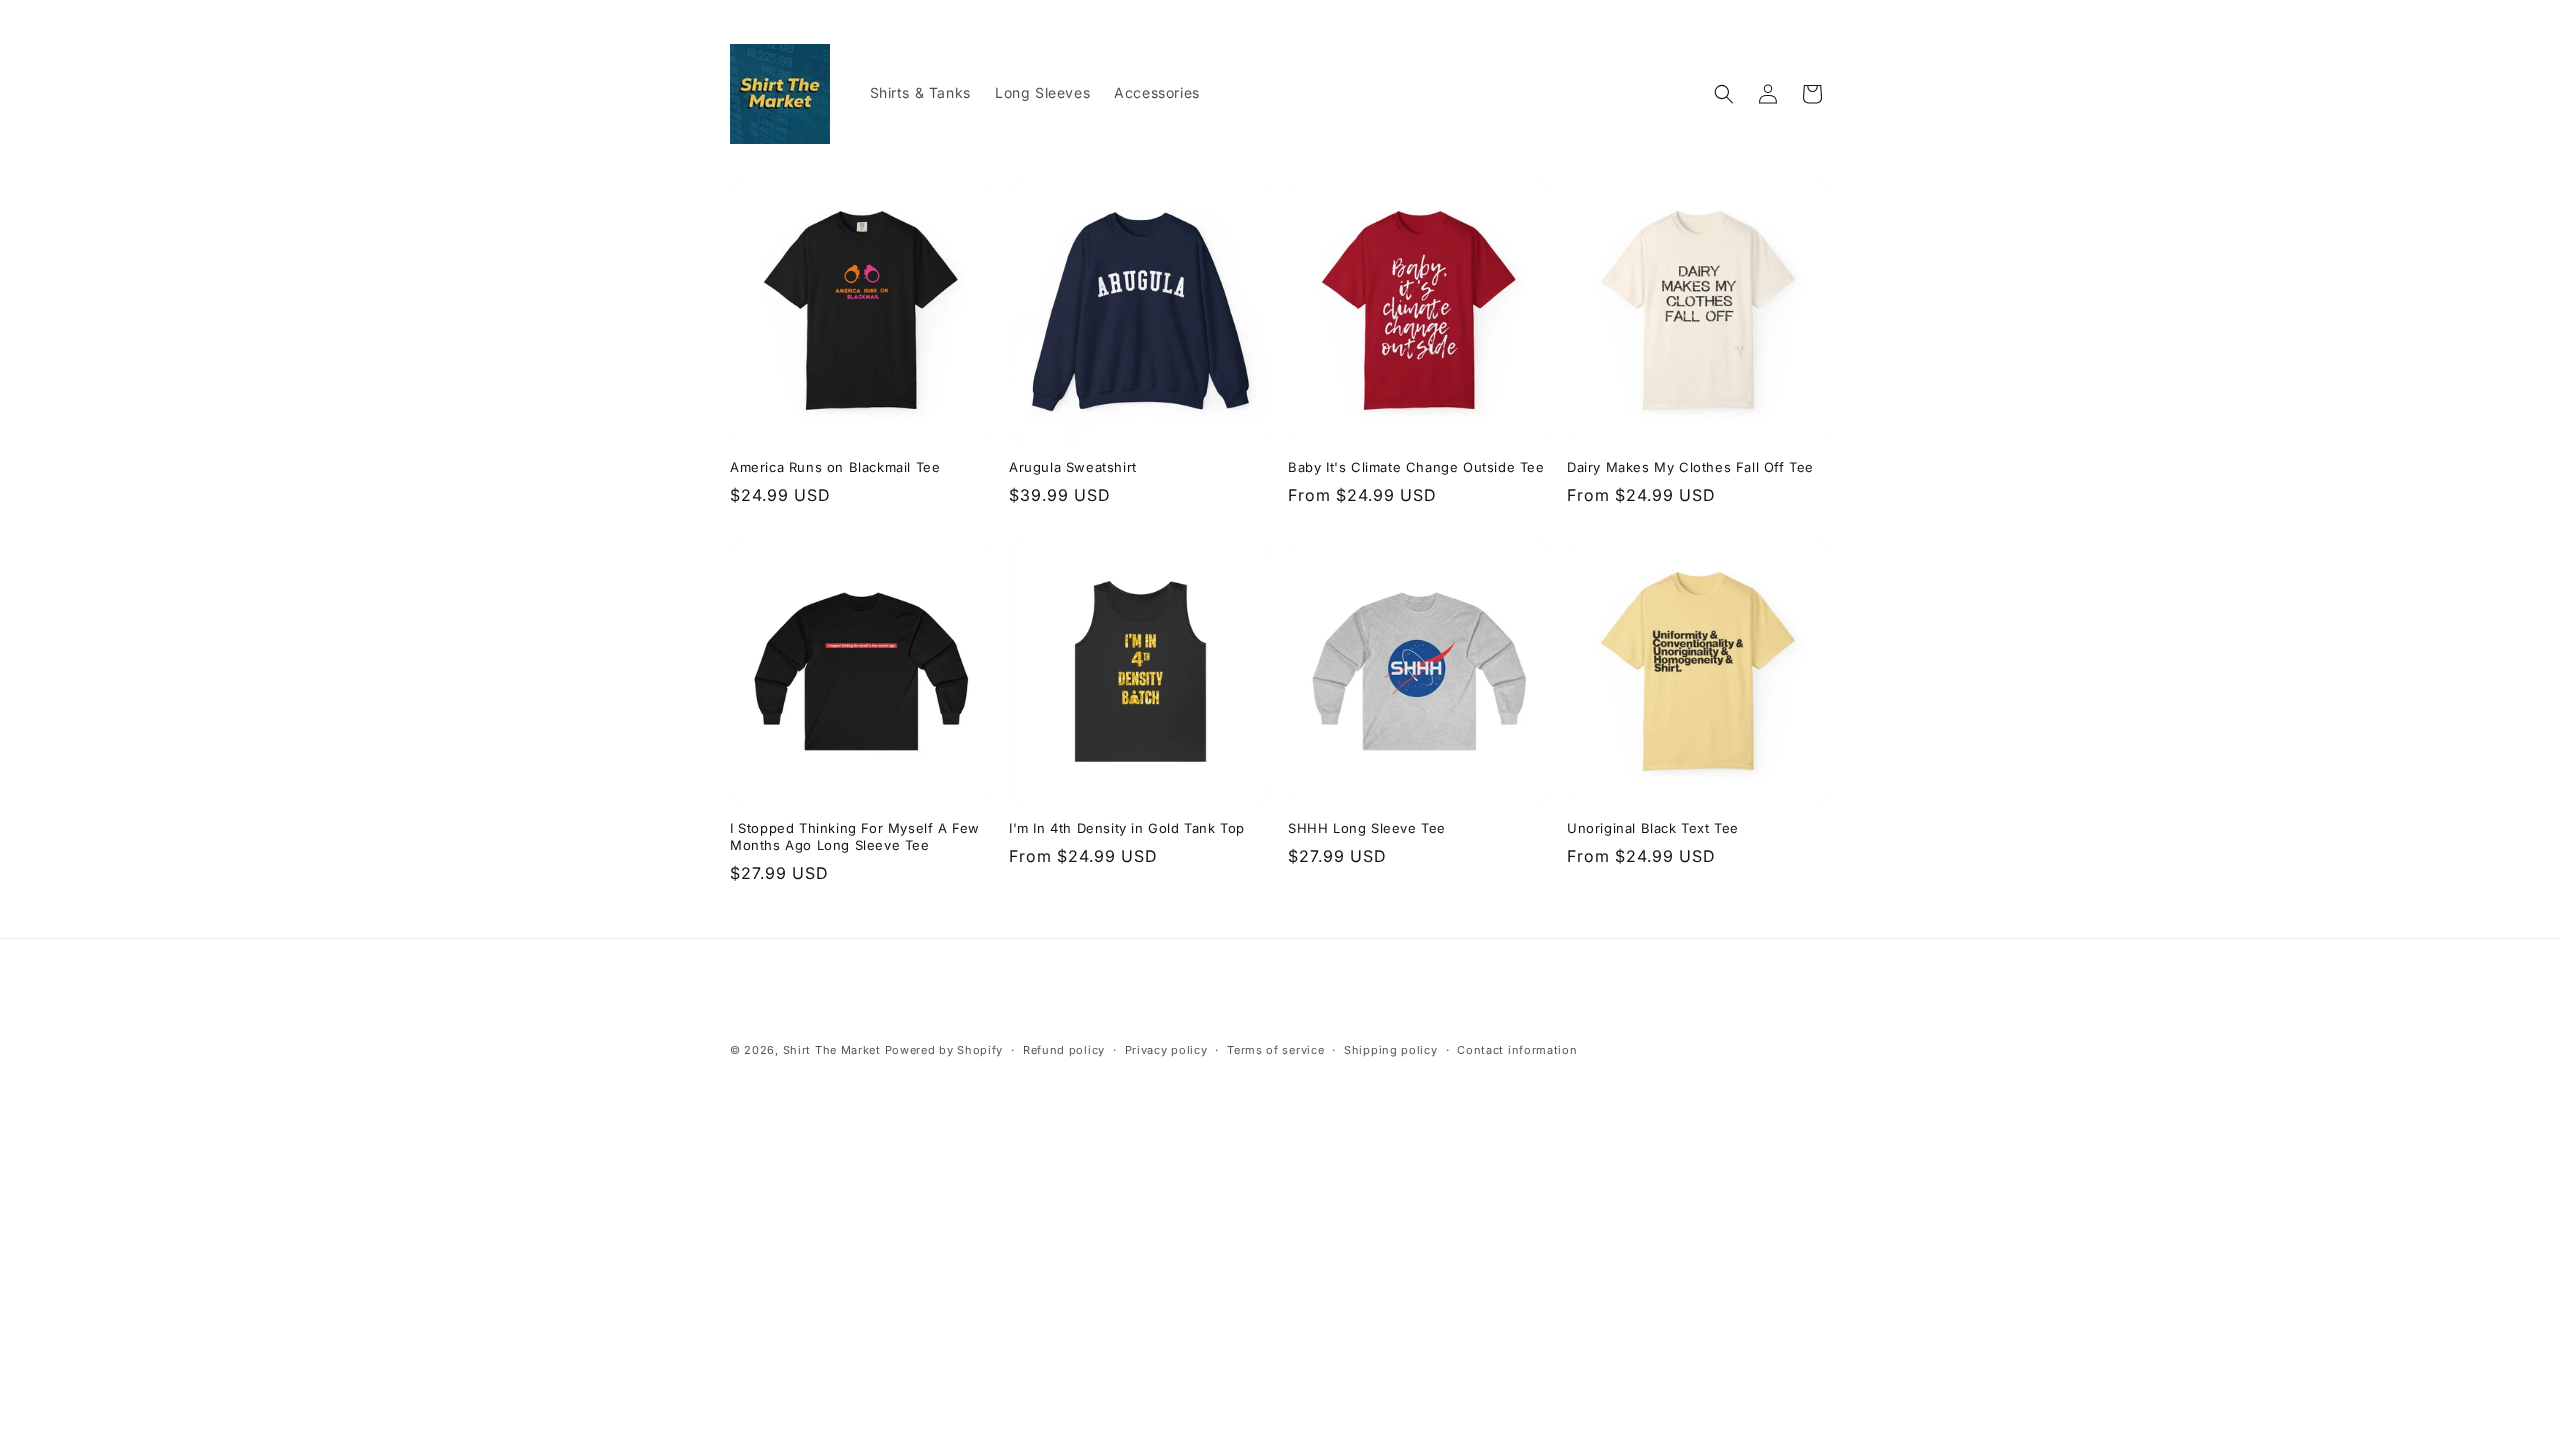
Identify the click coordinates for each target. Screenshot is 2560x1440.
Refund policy (1064, 1050)
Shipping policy (1391, 1050)
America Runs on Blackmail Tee (835, 467)
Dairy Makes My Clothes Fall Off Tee (1690, 467)
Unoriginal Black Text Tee (1653, 828)
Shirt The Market (832, 1050)
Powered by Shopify (944, 1050)
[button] (1724, 94)
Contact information (1517, 1050)
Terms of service (1275, 1050)
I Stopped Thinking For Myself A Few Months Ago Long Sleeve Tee (855, 836)
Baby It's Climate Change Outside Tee (1416, 467)
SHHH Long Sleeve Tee (1367, 828)
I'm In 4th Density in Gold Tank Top (1127, 828)
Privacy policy (1166, 1050)
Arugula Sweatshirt (1073, 467)
